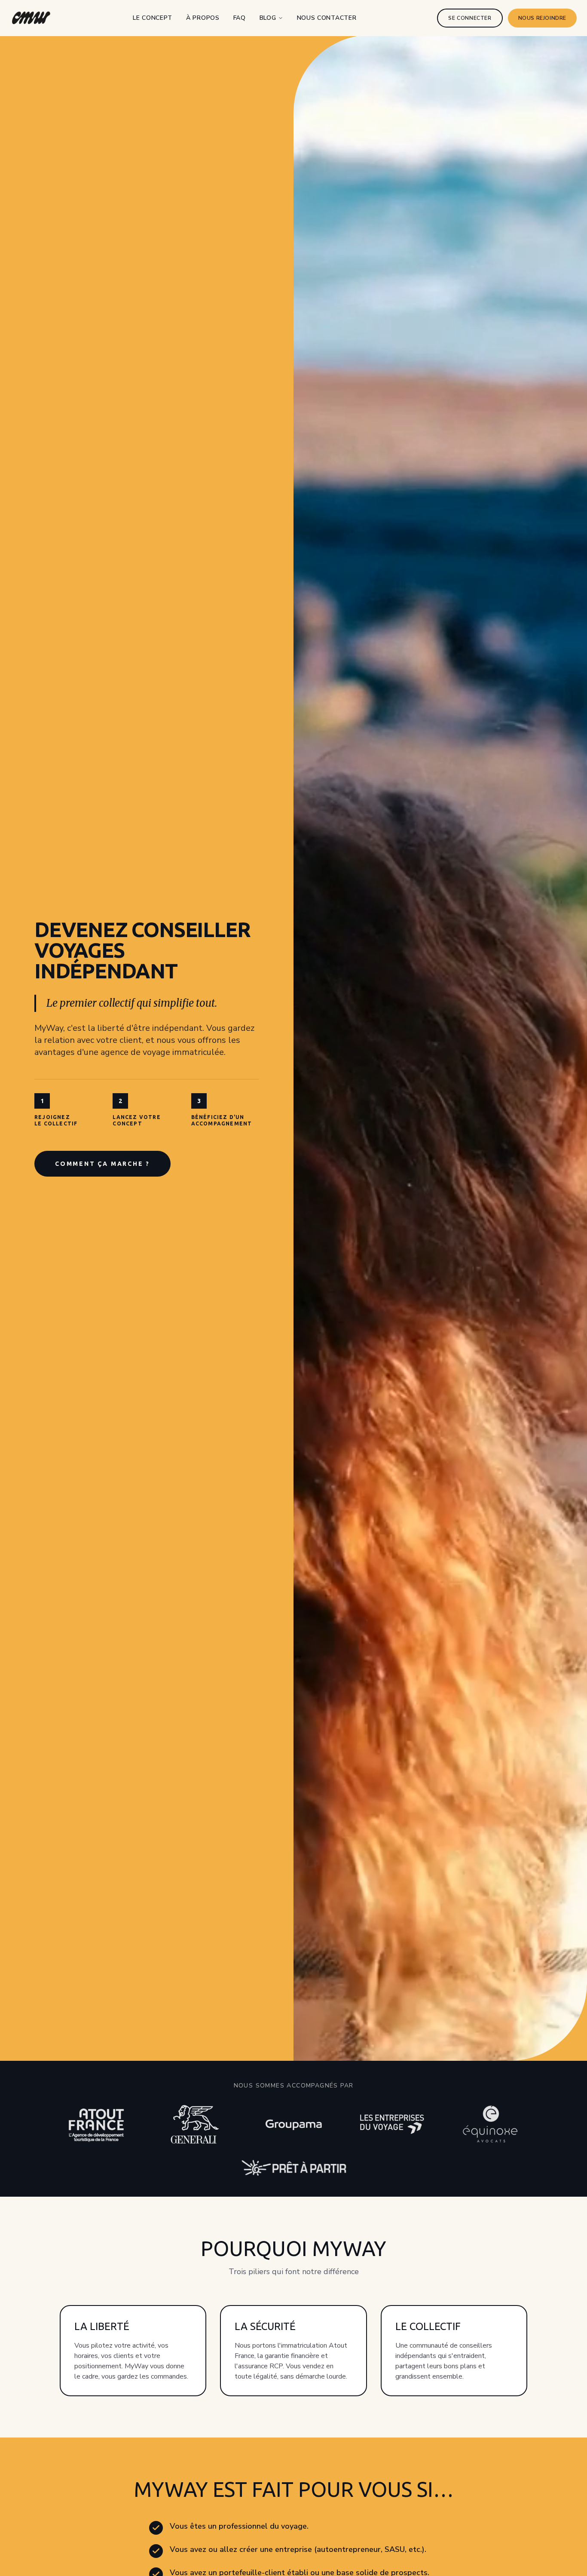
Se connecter (470, 18)
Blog (268, 18)
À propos (203, 18)
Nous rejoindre (542, 18)
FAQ (240, 18)
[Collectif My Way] (31, 18)
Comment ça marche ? (102, 1164)
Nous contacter (327, 18)
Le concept (153, 18)
